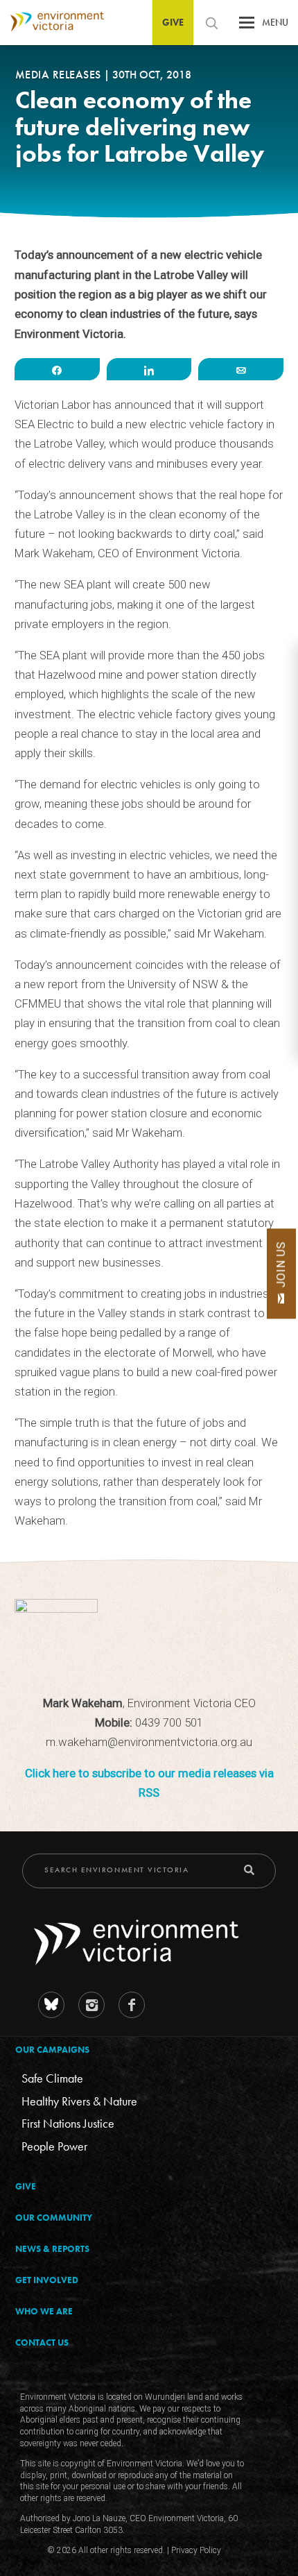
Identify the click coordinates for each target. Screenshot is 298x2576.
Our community (54, 2218)
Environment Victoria (52, 22)
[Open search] (211, 23)
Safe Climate (52, 2078)
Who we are (44, 2311)
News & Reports (52, 2249)
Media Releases (60, 75)
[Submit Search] (249, 1870)
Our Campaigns (52, 2050)
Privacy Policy (196, 2550)
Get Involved (47, 2280)
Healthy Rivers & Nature (79, 2101)
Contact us (42, 2342)
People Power (54, 2146)
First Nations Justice (68, 2123)
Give (173, 22)
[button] (247, 26)
